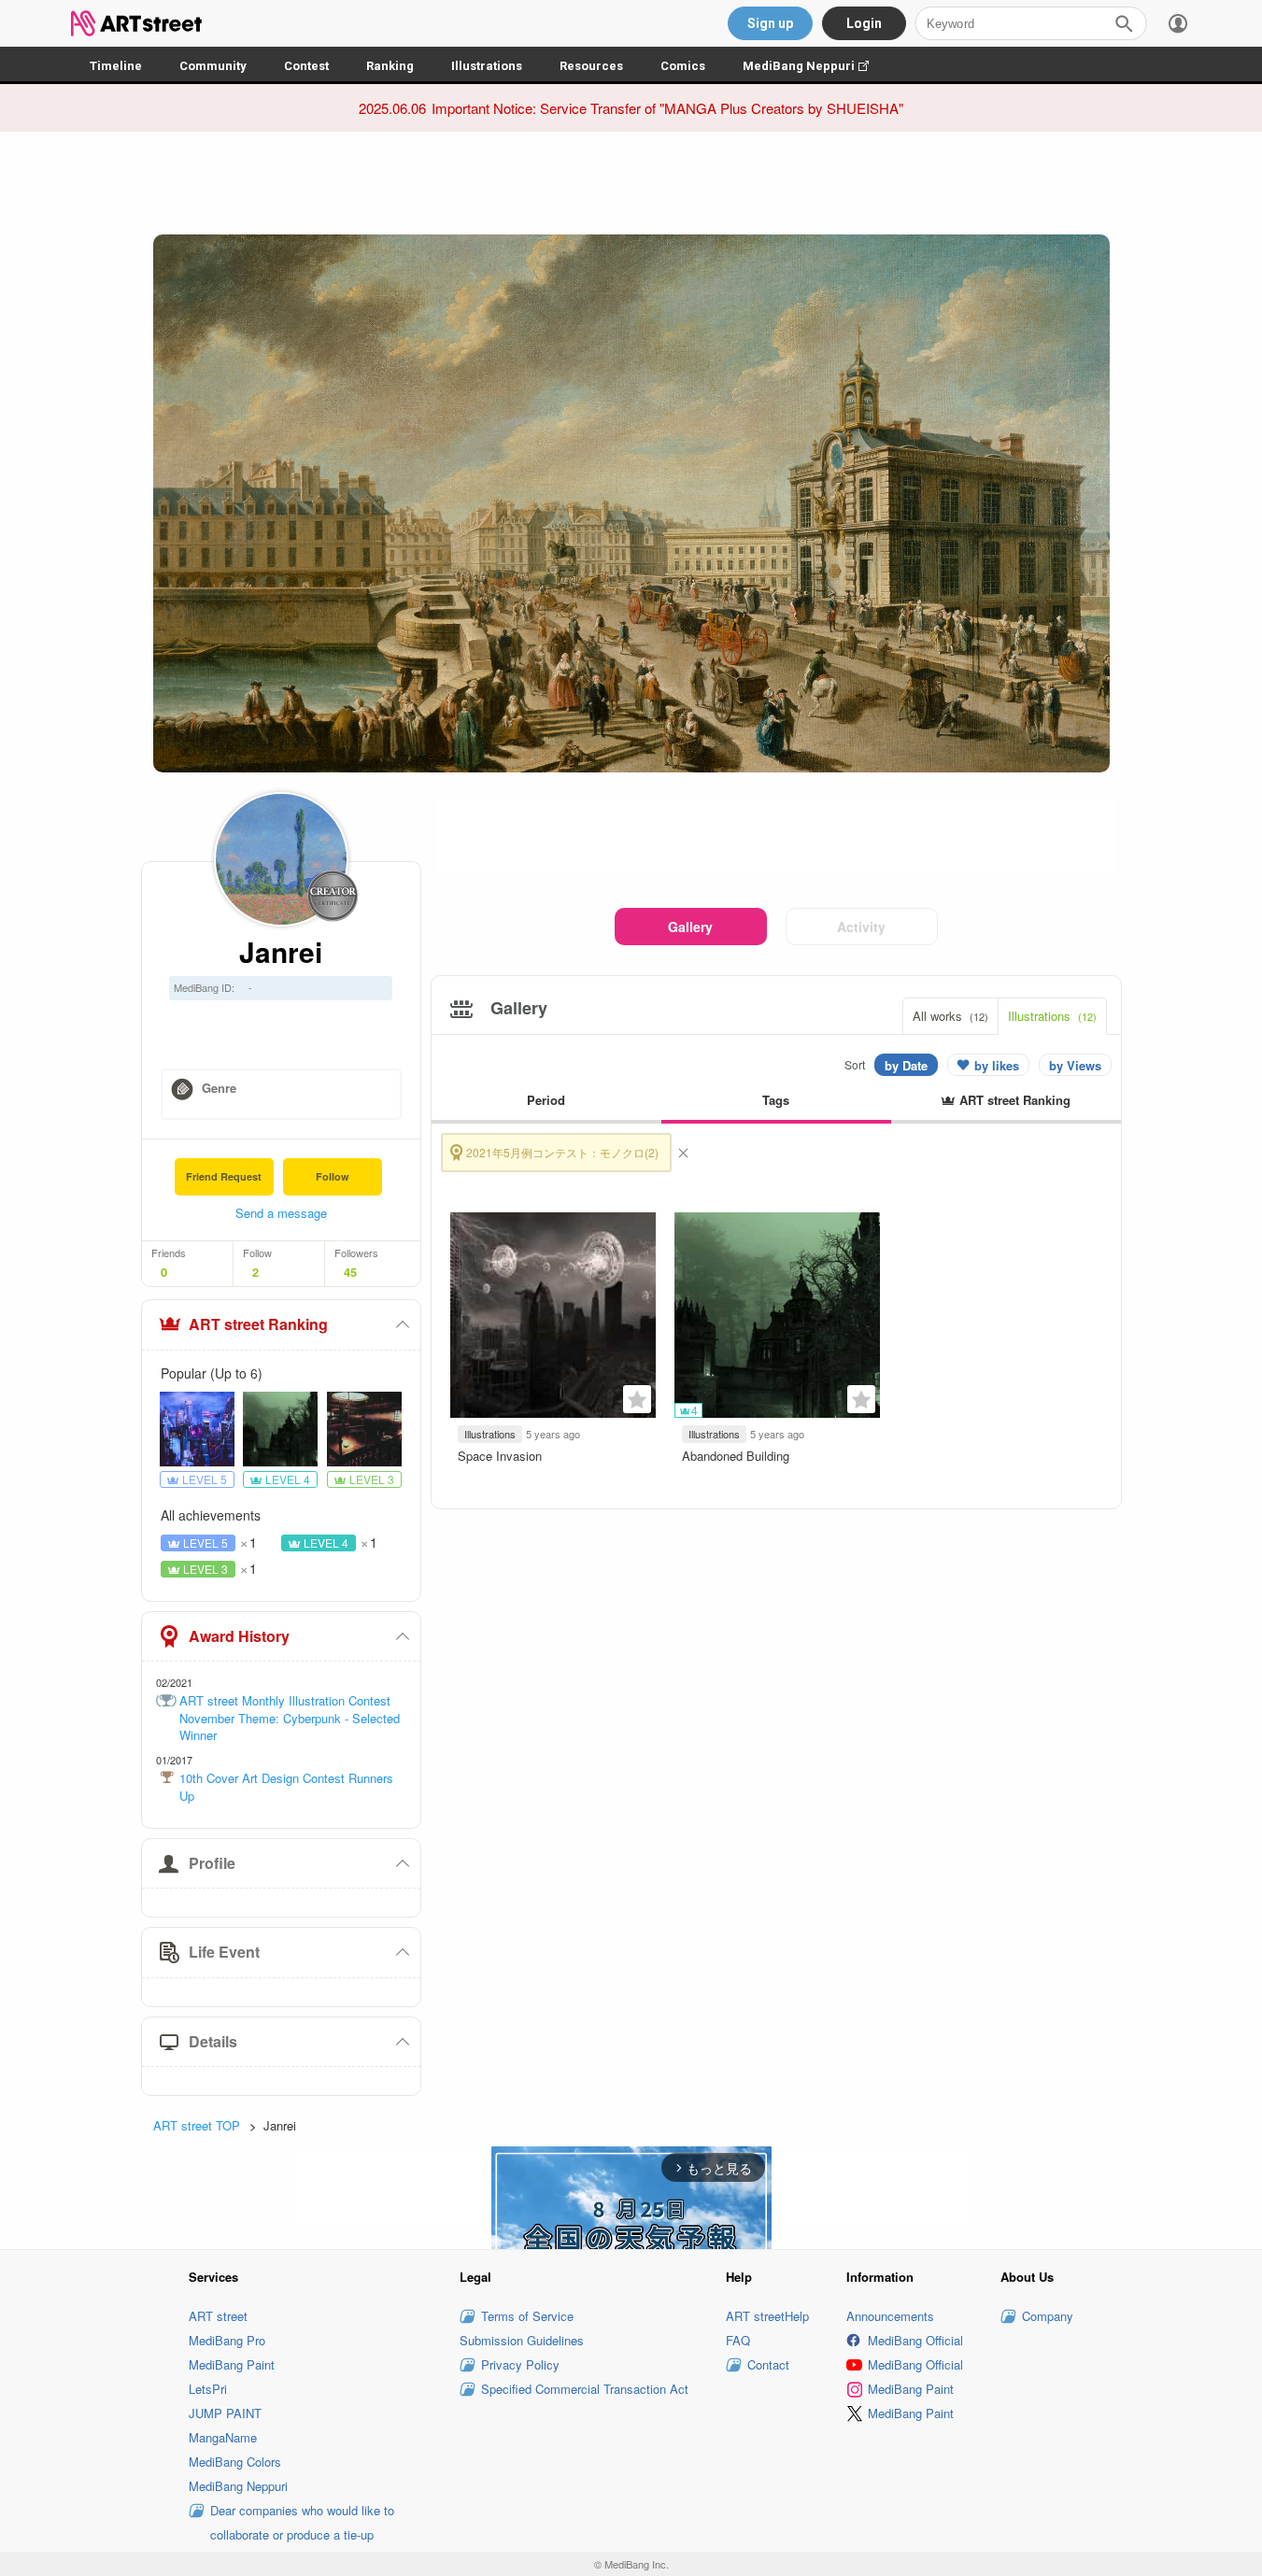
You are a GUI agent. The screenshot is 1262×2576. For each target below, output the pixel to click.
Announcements (890, 2316)
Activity (861, 927)
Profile (212, 1863)
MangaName (223, 2437)
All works (950, 1016)
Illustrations (487, 66)
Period (546, 1100)
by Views (1075, 1065)
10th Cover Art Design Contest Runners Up (286, 1787)
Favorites (637, 1399)
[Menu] (1178, 23)
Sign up (770, 23)
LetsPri (208, 2389)
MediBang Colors (235, 2462)
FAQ (738, 2340)
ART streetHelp (767, 2316)
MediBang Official (915, 2340)
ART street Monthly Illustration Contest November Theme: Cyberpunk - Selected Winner (290, 1718)
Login (864, 23)
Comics (683, 66)
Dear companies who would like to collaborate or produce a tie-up (302, 2522)
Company (1048, 2316)
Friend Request (224, 1176)
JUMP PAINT (225, 2413)
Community (213, 66)
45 (350, 1272)
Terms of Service (527, 2316)
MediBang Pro (227, 2340)
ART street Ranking (258, 1324)
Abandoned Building (736, 1456)
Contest (306, 66)
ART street (218, 2316)
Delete (683, 1153)
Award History (239, 1636)
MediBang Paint (232, 2364)
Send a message (281, 1213)
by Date (906, 1065)
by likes (997, 1065)
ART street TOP (197, 2125)
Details (213, 2041)
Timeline (116, 66)
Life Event (224, 1952)
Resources (591, 66)
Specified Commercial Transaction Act (585, 2389)
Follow (333, 1176)
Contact (768, 2364)
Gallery (690, 927)
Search (1124, 23)
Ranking (390, 66)
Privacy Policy (520, 2364)
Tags (776, 1100)
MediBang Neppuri (815, 66)
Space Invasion (500, 1456)
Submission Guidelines (522, 2340)
